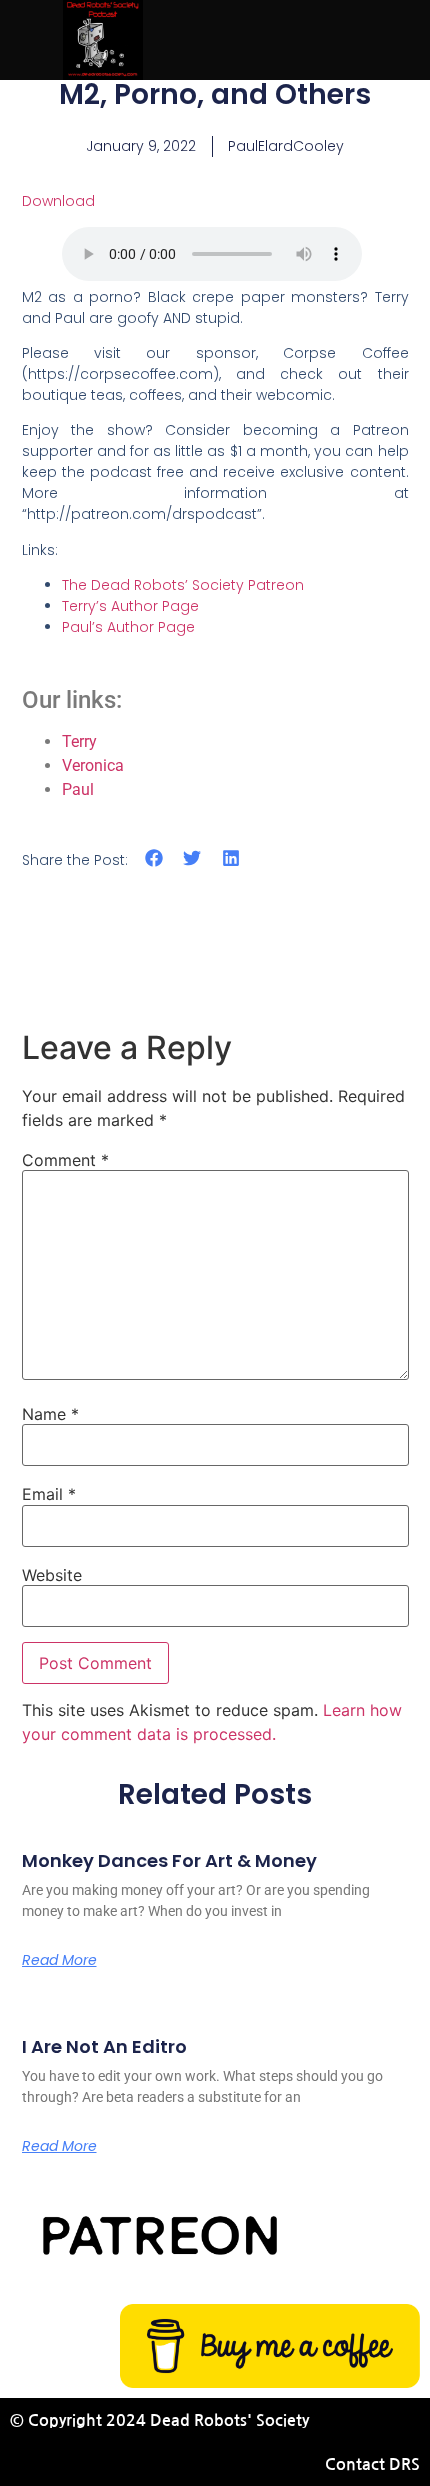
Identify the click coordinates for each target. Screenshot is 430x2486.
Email (49, 1494)
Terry (79, 741)
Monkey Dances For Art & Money (169, 1860)
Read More (59, 1960)
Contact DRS (372, 2464)
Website (52, 1575)
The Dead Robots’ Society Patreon (183, 585)
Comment (65, 1160)
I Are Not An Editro (104, 2046)
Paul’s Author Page (128, 627)
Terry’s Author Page (130, 606)
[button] (154, 858)
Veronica (93, 765)
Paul (78, 789)
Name (50, 1414)
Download (58, 201)
